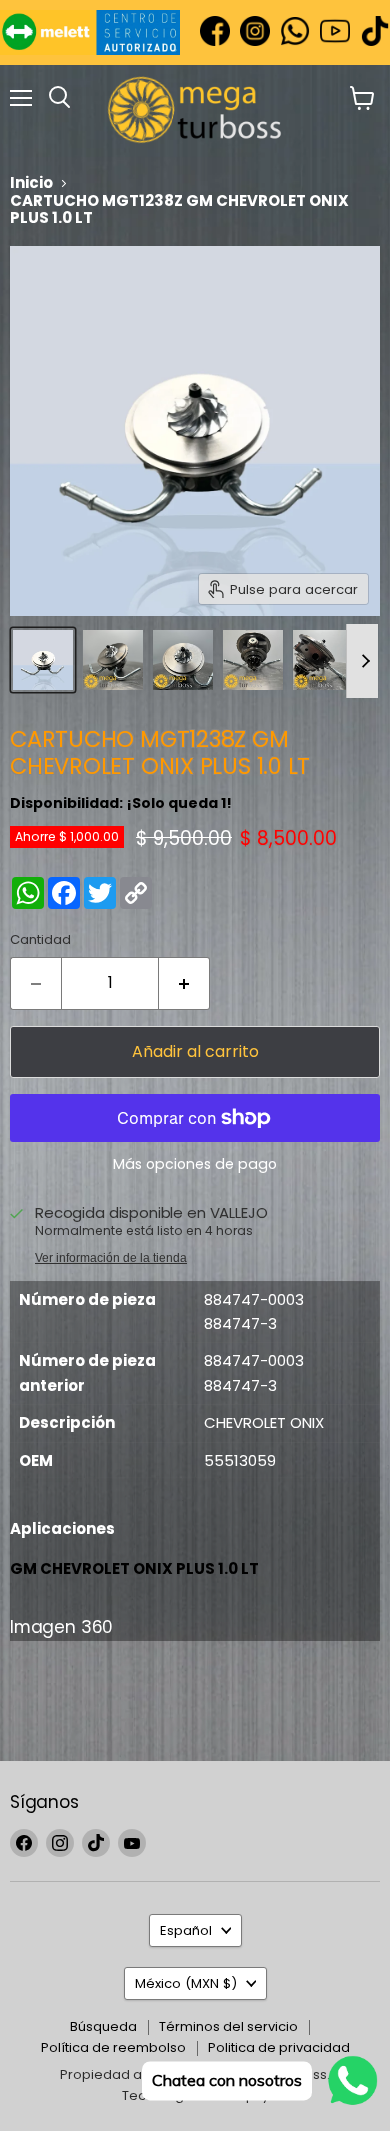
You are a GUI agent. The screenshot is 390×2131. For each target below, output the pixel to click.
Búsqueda (103, 2026)
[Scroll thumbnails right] (362, 661)
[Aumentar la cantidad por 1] (184, 983)
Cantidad (40, 939)
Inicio (31, 182)
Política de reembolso (113, 2047)
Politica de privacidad (279, 2047)
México (186, 1983)
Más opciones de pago (195, 1164)
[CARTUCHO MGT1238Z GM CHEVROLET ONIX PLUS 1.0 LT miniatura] (43, 660)
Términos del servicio (228, 2026)
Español (186, 1930)
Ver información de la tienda (111, 1258)
